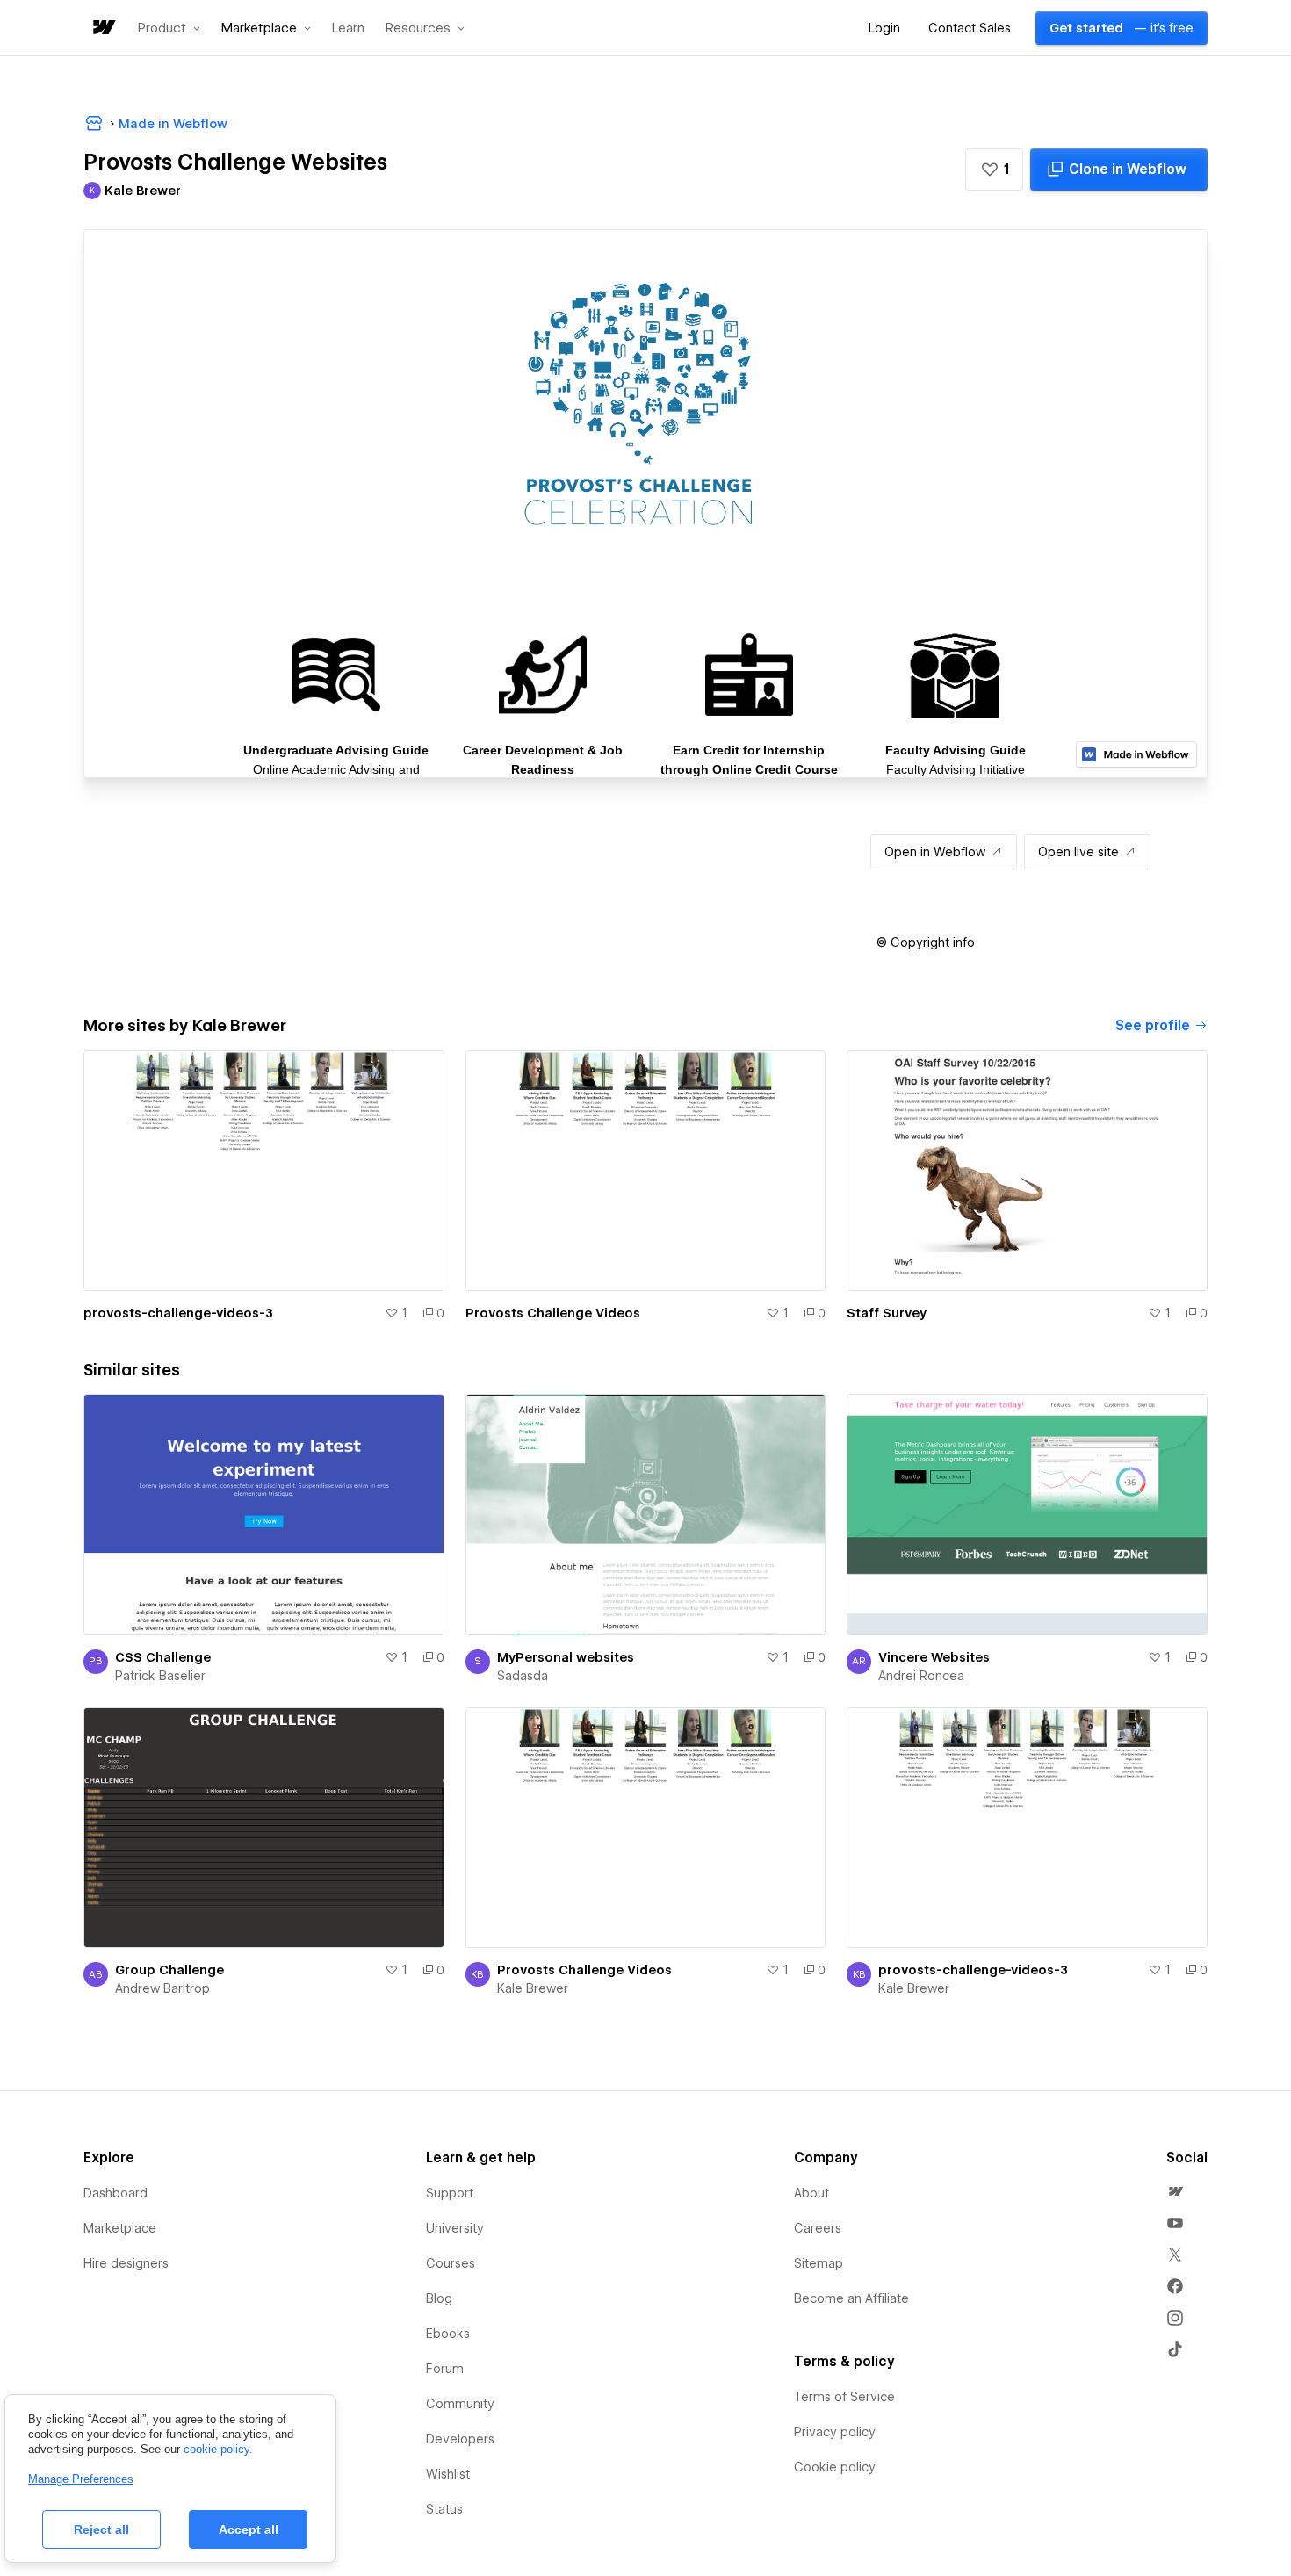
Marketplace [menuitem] (120, 2228)
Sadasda (523, 1676)
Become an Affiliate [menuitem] (851, 2298)
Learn (348, 29)
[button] (169, 28)
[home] (103, 29)
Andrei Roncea (921, 1676)
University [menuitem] (455, 2228)
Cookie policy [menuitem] (835, 2467)
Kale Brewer (533, 1988)
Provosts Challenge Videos (553, 1313)
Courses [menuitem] (451, 2263)
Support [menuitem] (450, 2193)
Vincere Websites (934, 1657)
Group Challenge (169, 1970)
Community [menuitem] (460, 2404)
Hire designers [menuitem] (126, 2263)
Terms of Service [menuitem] (844, 2397)
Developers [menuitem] (460, 2439)
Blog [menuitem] (439, 2298)
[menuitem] (1175, 2191)
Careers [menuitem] (818, 2228)
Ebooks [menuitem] (448, 2334)
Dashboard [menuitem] (115, 2193)
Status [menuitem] (444, 2509)
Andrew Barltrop (162, 1988)
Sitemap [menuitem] (819, 2263)
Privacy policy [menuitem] (835, 2432)
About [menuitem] (811, 2193)
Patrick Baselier (160, 1676)
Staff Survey (887, 1313)
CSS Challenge (163, 1657)
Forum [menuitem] (445, 2369)
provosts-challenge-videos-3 (178, 1313)
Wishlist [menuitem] (448, 2474)
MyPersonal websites (566, 1657)
